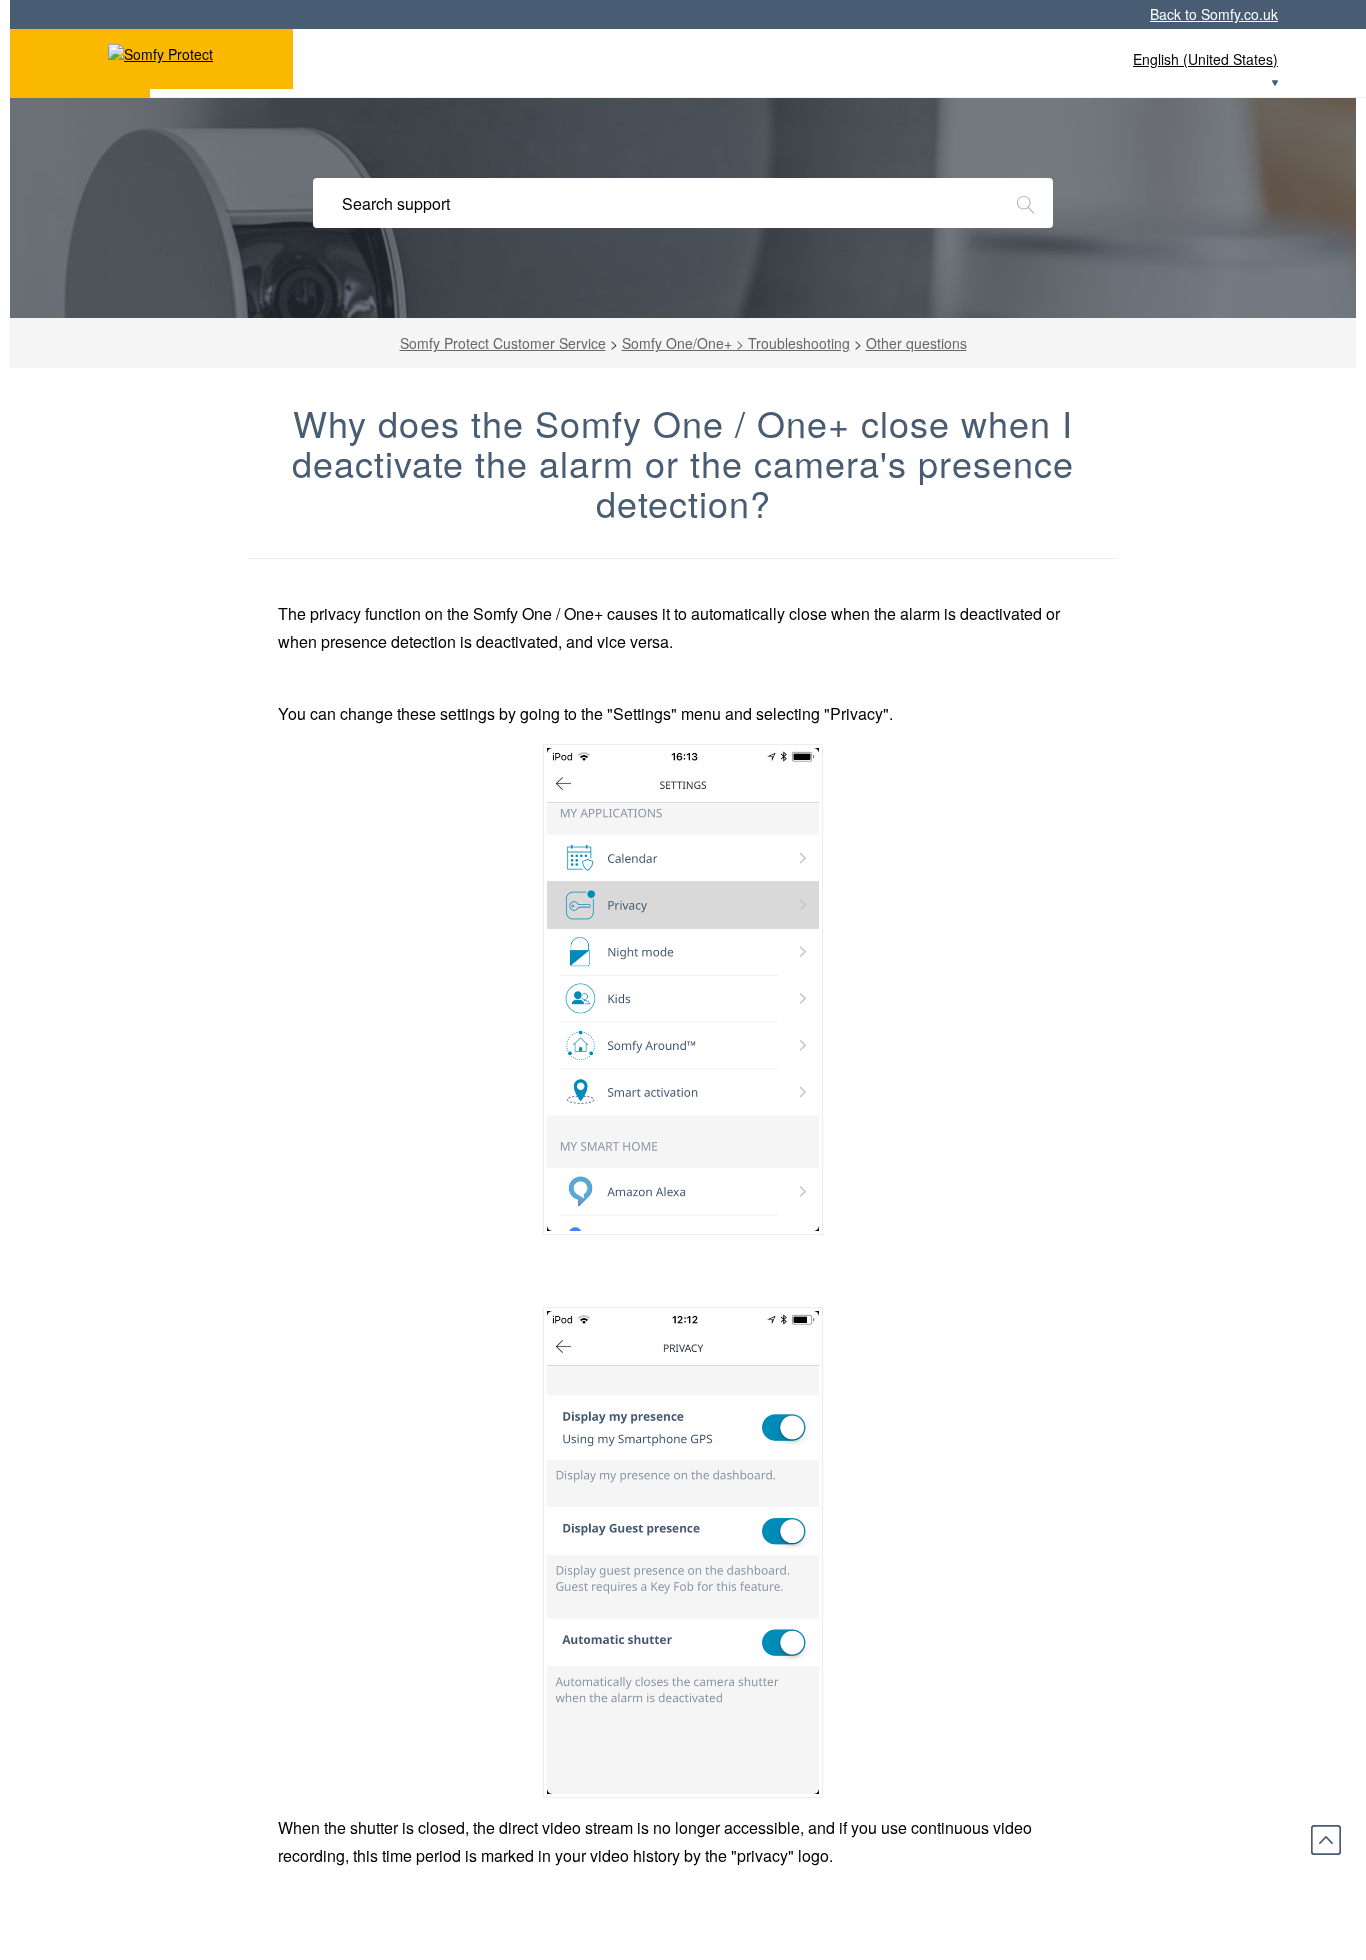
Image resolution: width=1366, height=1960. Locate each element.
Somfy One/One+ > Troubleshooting (736, 343)
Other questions (916, 343)
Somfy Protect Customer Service (503, 343)
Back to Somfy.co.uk (1214, 14)
